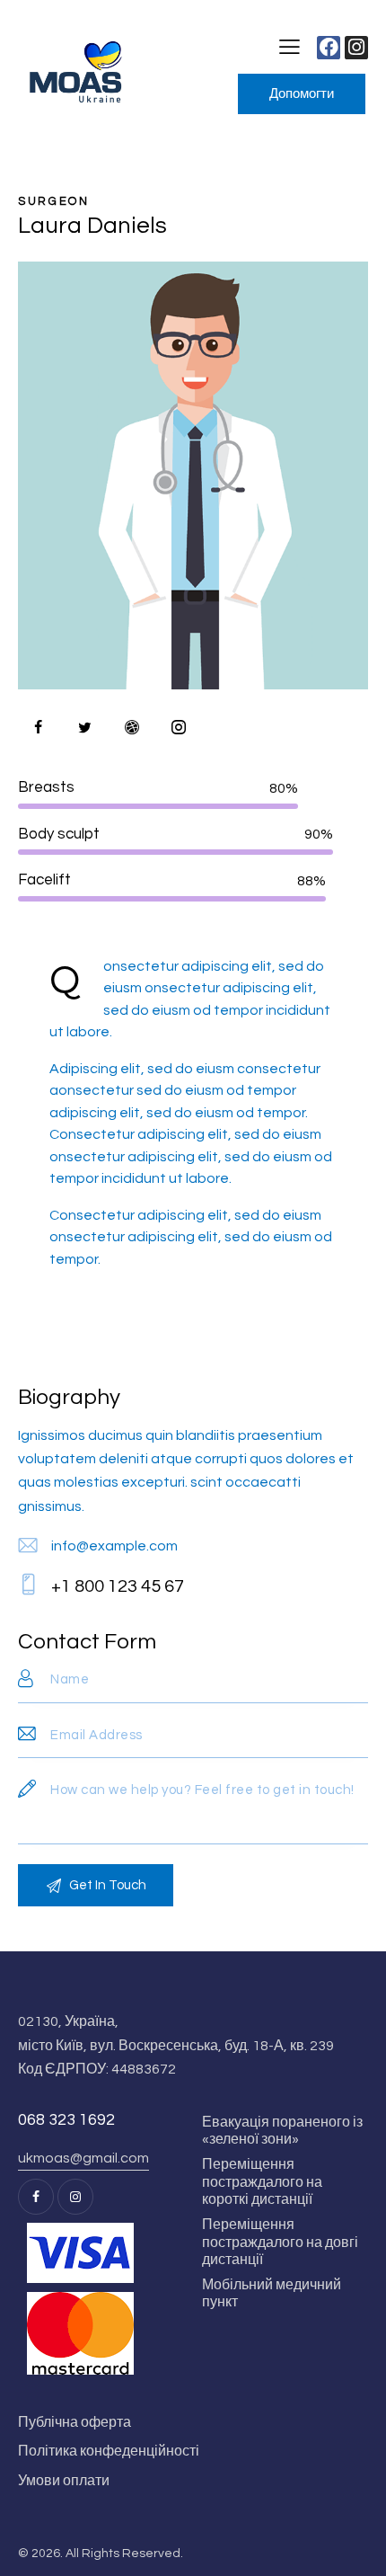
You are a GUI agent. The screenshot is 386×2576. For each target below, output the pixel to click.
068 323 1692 (66, 2120)
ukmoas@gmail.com (83, 2158)
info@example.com (114, 1546)
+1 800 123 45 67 (118, 1586)
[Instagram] (356, 48)
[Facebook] (329, 48)
